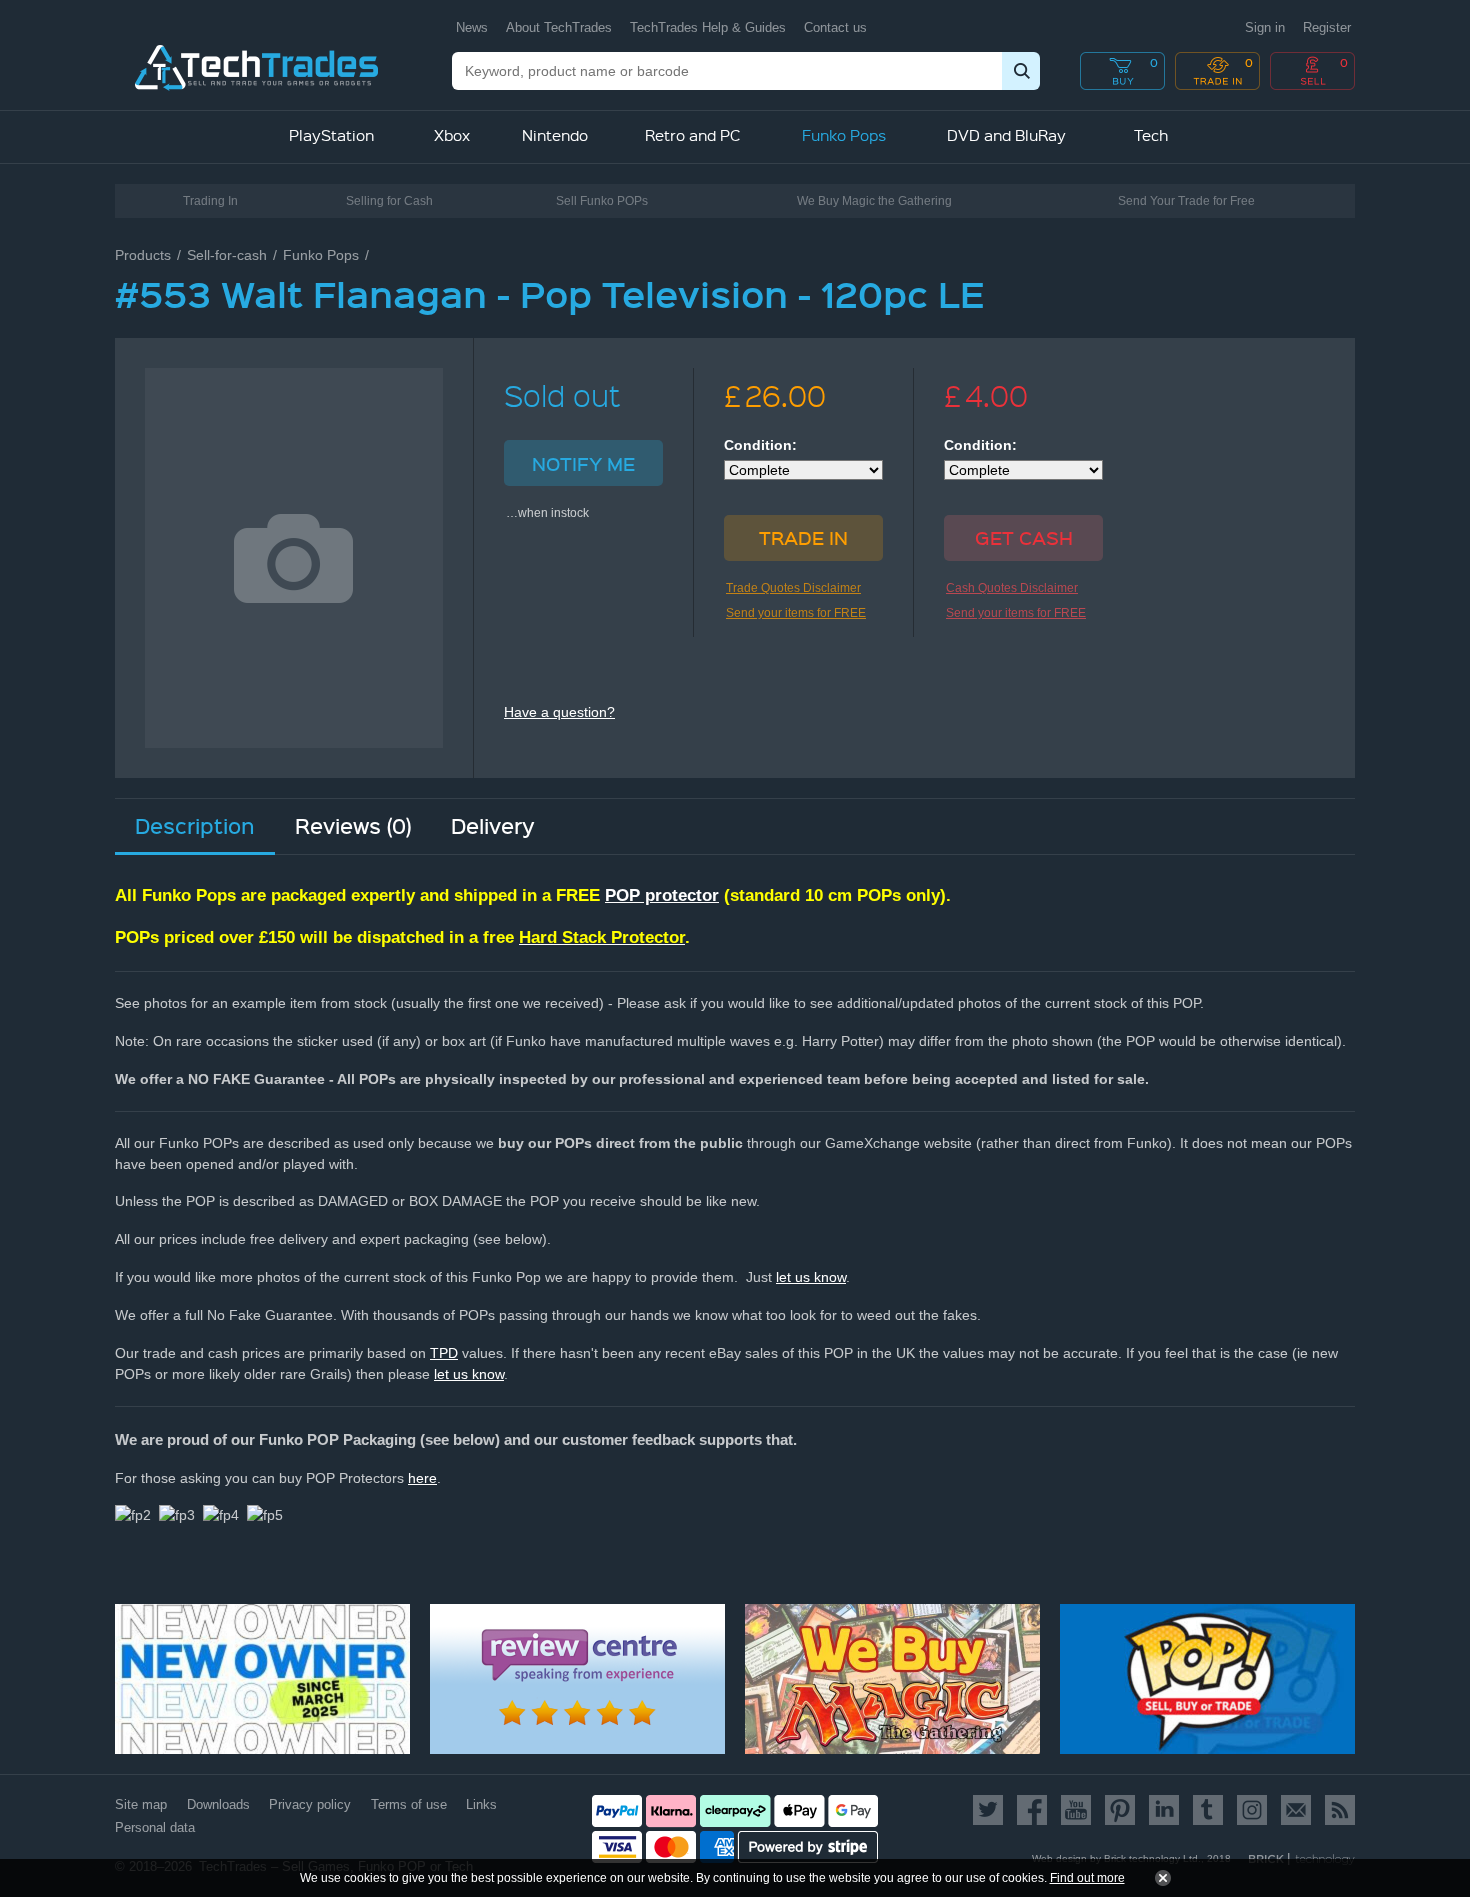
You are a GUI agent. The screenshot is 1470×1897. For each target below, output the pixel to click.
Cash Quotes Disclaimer (1012, 588)
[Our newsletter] (1296, 1810)
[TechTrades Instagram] (1252, 1810)
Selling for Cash (389, 201)
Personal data (155, 1827)
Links (481, 1804)
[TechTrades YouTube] (1076, 1810)
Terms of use (409, 1804)
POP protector (662, 895)
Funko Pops (321, 255)
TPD (444, 1353)
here (422, 1478)
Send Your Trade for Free (1186, 201)
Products (143, 255)
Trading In (210, 201)
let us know (811, 1277)
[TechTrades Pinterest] (1120, 1810)
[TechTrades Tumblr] (1208, 1810)
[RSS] (1336, 1810)
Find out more (1087, 1878)
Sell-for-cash (227, 255)
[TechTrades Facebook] (1032, 1810)
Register (1327, 27)
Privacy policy (310, 1804)
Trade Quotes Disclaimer (793, 588)
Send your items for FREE (796, 613)
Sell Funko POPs (602, 201)
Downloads (218, 1804)
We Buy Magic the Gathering (874, 201)
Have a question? (559, 712)
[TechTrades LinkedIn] (1164, 1810)
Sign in (1265, 27)
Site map (141, 1804)
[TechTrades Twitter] (991, 1810)
